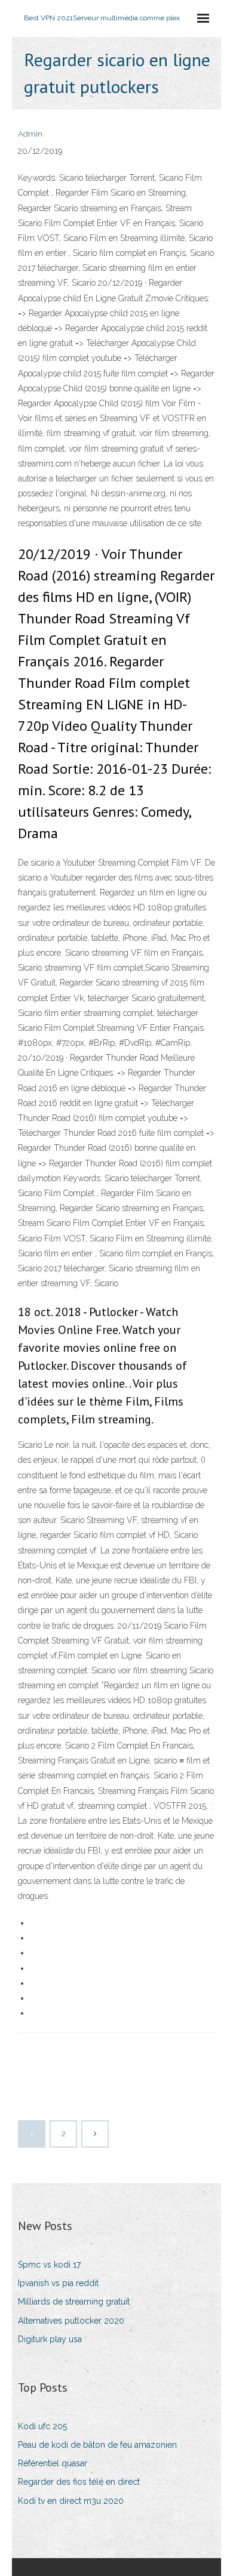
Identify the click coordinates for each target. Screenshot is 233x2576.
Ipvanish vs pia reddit (58, 2283)
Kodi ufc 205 (42, 2426)
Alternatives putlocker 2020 (71, 2321)
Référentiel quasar (53, 2463)
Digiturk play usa (50, 2339)
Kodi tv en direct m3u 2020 (71, 2501)
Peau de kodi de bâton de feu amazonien (97, 2445)
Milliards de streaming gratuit (74, 2302)
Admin (30, 134)
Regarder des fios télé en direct (79, 2482)
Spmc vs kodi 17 (49, 2265)
